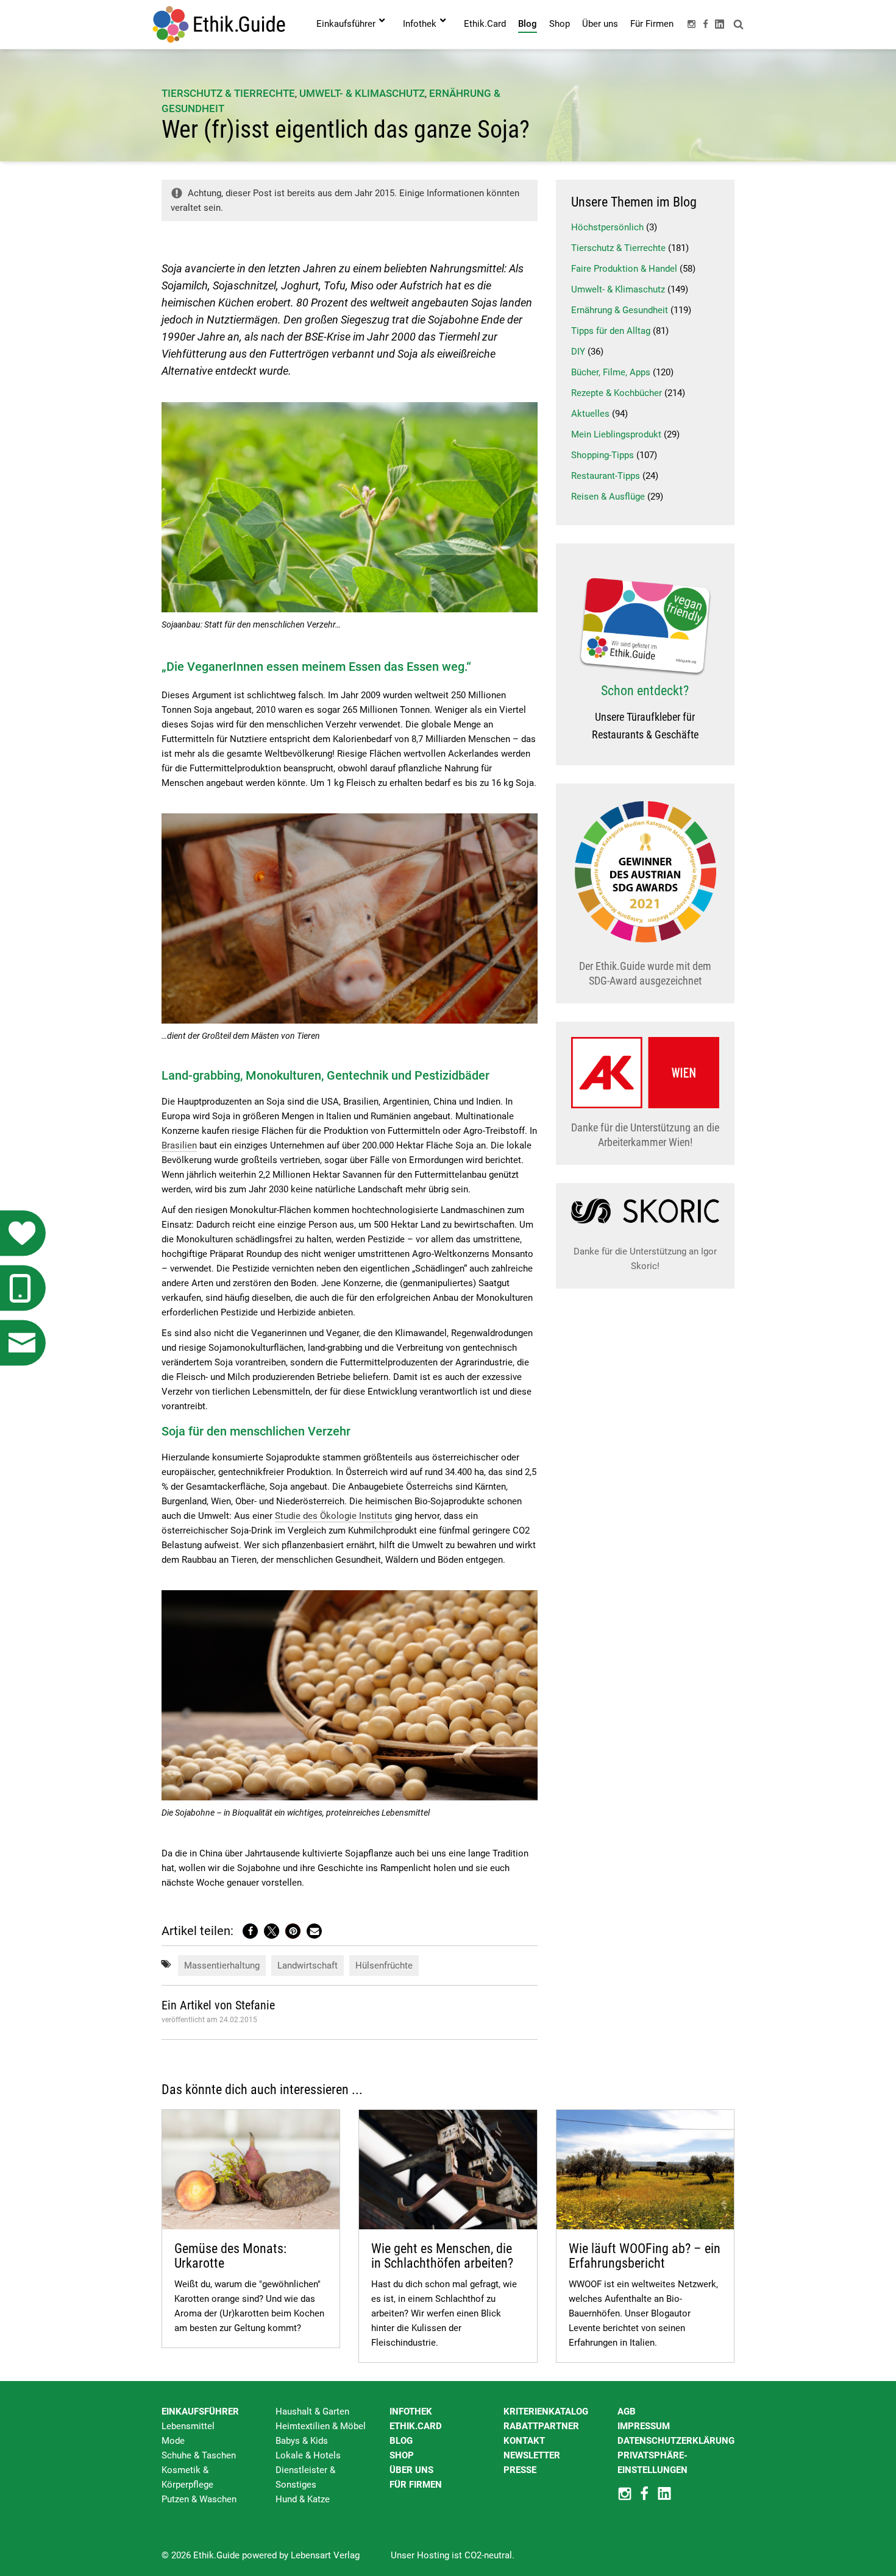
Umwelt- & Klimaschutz (362, 93)
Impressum (644, 2426)
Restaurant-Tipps (606, 476)
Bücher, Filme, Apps (611, 372)
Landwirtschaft (308, 1966)
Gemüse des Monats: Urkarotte (230, 2256)
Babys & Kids (302, 2441)
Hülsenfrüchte (384, 1966)
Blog (401, 2441)
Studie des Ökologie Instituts (334, 1516)
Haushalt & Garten (312, 2411)
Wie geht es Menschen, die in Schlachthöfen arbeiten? (442, 2256)
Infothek (411, 2411)
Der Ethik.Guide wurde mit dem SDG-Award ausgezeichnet (645, 973)
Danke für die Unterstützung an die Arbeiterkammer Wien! (645, 1135)
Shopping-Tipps (603, 455)
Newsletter (532, 2455)
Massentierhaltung (222, 1966)
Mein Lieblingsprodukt (616, 434)
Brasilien (179, 1145)
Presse (520, 2470)
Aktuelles (590, 414)
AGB (627, 2411)
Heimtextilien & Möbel (321, 2426)
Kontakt (524, 2441)
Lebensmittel (188, 2426)
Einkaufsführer (200, 2411)
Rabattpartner (541, 2426)
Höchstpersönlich (607, 227)
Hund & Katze (303, 2499)
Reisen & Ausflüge (608, 497)
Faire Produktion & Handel (624, 269)
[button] (250, 1931)
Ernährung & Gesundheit (620, 310)
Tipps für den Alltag (611, 331)
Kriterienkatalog (546, 2411)
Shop (402, 2455)
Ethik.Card (416, 2426)
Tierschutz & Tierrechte (228, 93)
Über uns (411, 2470)
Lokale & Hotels (308, 2455)
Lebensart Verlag (325, 2555)
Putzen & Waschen (199, 2499)
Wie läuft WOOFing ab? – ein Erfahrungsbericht (645, 2256)
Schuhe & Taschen (199, 2455)
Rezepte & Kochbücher (617, 393)
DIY (578, 352)
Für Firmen (416, 2485)
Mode (173, 2441)
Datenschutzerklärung (676, 2441)
